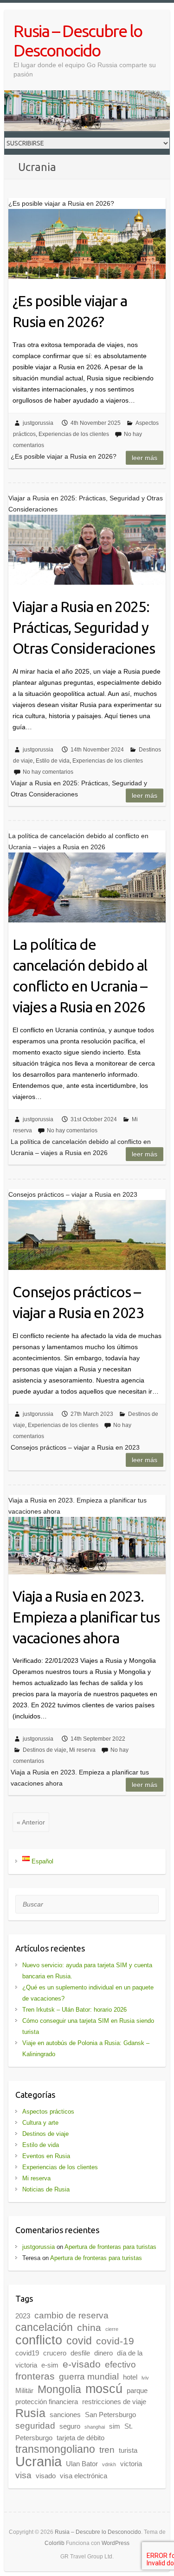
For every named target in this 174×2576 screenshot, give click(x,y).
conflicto (39, 2340)
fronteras (35, 2376)
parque (137, 2390)
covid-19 (115, 2341)
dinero (103, 2353)
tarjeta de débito (81, 2438)
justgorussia (38, 423)
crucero (55, 2353)
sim (115, 2426)
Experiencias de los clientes (74, 434)
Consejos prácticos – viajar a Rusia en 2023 (78, 1302)
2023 (23, 2316)
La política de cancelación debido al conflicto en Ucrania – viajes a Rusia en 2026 (80, 975)
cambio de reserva (71, 2315)
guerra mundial (89, 2377)
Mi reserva (82, 1750)
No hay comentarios (48, 772)
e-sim (50, 2365)
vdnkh (109, 2464)
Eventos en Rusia (46, 2156)
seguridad (35, 2426)
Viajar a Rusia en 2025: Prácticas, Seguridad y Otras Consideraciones (84, 627)
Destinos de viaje (45, 1750)
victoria (131, 2464)
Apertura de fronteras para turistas (110, 2247)
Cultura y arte (40, 2123)
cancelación (44, 2327)
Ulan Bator (82, 2464)
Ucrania (39, 2461)
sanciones (65, 2415)
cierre (112, 2329)
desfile (80, 2353)
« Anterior (31, 1822)
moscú (104, 2389)
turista (128, 2450)
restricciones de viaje (114, 2402)
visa (23, 2475)
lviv (145, 2378)
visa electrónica (84, 2476)
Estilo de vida (53, 761)
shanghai (95, 2427)
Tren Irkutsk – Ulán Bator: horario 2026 (74, 2010)
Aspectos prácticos (48, 2112)
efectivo (120, 2364)
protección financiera (47, 2402)
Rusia (30, 2413)
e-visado (82, 2364)
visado (46, 2476)
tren (107, 2450)
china (89, 2328)
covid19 (27, 2353)
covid (79, 2341)
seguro (70, 2426)
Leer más (145, 458)
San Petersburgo (110, 2415)
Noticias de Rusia (46, 2189)
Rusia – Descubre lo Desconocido (78, 41)
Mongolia (59, 2389)
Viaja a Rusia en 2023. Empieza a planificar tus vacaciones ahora (86, 1617)
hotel (130, 2377)
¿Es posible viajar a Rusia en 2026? (70, 311)
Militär (24, 2390)
